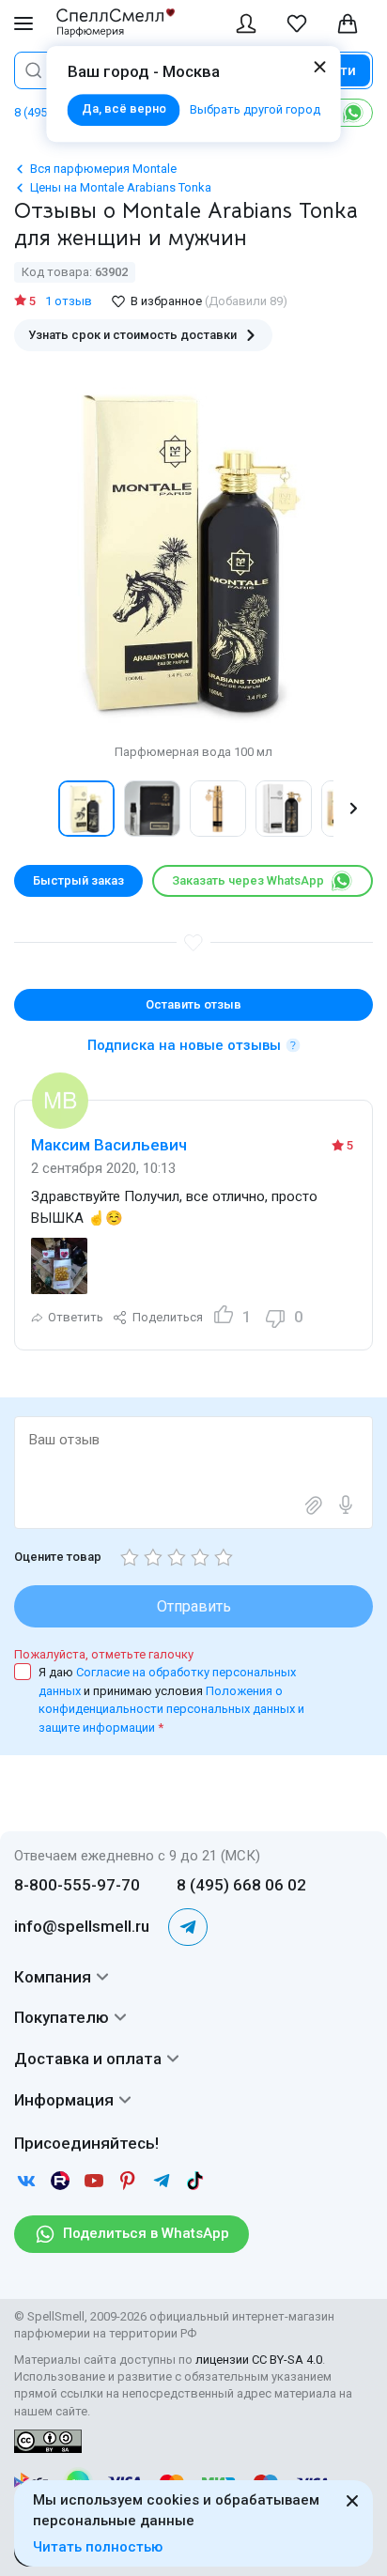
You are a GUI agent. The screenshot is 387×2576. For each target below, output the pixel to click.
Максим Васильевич (109, 1145)
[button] (34, 809)
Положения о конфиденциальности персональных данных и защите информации (171, 1709)
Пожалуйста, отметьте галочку (104, 1654)
